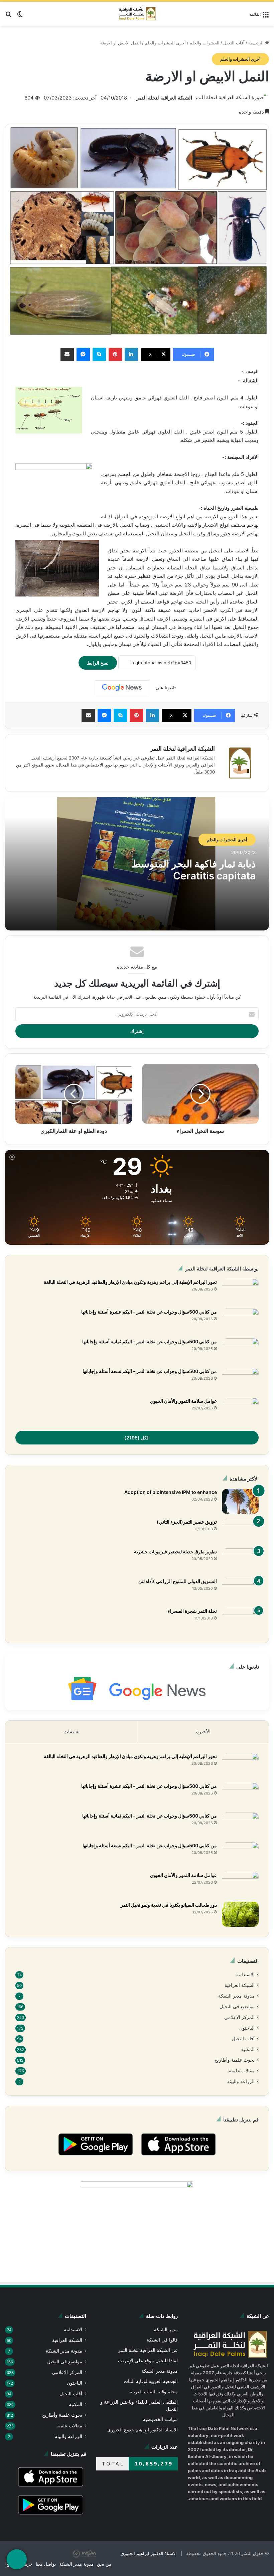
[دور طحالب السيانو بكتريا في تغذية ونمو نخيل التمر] (240, 1914)
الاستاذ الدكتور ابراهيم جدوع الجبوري (143, 2434)
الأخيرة (203, 1732)
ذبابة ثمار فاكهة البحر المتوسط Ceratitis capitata (194, 870)
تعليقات (72, 1732)
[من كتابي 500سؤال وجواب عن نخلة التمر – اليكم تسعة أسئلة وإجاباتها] (240, 1381)
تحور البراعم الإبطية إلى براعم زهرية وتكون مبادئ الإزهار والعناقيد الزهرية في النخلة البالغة (130, 1282)
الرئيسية (257, 43)
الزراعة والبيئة (241, 2085)
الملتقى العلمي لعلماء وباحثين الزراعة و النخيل (140, 2410)
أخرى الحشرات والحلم (167, 43)
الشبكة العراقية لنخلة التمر (165, 98)
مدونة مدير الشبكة (237, 1997)
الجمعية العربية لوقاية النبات (151, 2385)
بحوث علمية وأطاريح (235, 2063)
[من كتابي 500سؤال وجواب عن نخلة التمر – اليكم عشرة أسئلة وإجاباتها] (240, 1321)
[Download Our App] (178, 2161)
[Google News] (122, 688)
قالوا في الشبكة (163, 2344)
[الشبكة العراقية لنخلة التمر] (137, 14)
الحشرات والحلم (205, 43)
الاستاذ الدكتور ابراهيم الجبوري (155, 2562)
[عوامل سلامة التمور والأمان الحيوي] (240, 1410)
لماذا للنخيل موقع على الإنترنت (149, 2365)
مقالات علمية (242, 2074)
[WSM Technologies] (103, 2562)
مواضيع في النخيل (237, 2008)
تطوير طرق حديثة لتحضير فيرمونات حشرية (175, 1552)
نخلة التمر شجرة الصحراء (192, 1611)
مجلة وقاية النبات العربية (154, 2396)
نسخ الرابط (102, 662)
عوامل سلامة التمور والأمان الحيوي (183, 1401)
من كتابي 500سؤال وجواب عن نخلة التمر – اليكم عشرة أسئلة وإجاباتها (149, 1312)
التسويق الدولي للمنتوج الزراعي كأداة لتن (178, 1581)
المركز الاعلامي (240, 2019)
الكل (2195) (137, 1437)
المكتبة (248, 2052)
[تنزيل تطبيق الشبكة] (17, 2559)
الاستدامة (245, 1975)
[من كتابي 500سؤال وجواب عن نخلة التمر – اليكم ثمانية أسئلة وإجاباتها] (240, 1351)
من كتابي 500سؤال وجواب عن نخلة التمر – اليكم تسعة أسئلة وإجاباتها (149, 1371)
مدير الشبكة (166, 2334)
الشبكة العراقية (240, 1986)
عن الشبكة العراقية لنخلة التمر (149, 2354)
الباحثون (247, 2030)
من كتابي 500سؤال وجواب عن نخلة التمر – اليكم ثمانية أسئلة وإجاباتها (149, 1342)
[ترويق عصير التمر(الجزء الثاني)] (240, 1531)
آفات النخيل (234, 43)
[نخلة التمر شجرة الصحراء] (240, 1620)
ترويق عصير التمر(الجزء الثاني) (187, 1522)
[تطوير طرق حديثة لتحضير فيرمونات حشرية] (240, 1561)
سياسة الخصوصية (161, 2424)
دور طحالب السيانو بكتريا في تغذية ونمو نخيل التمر (169, 1905)
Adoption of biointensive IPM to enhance (172, 1492)
